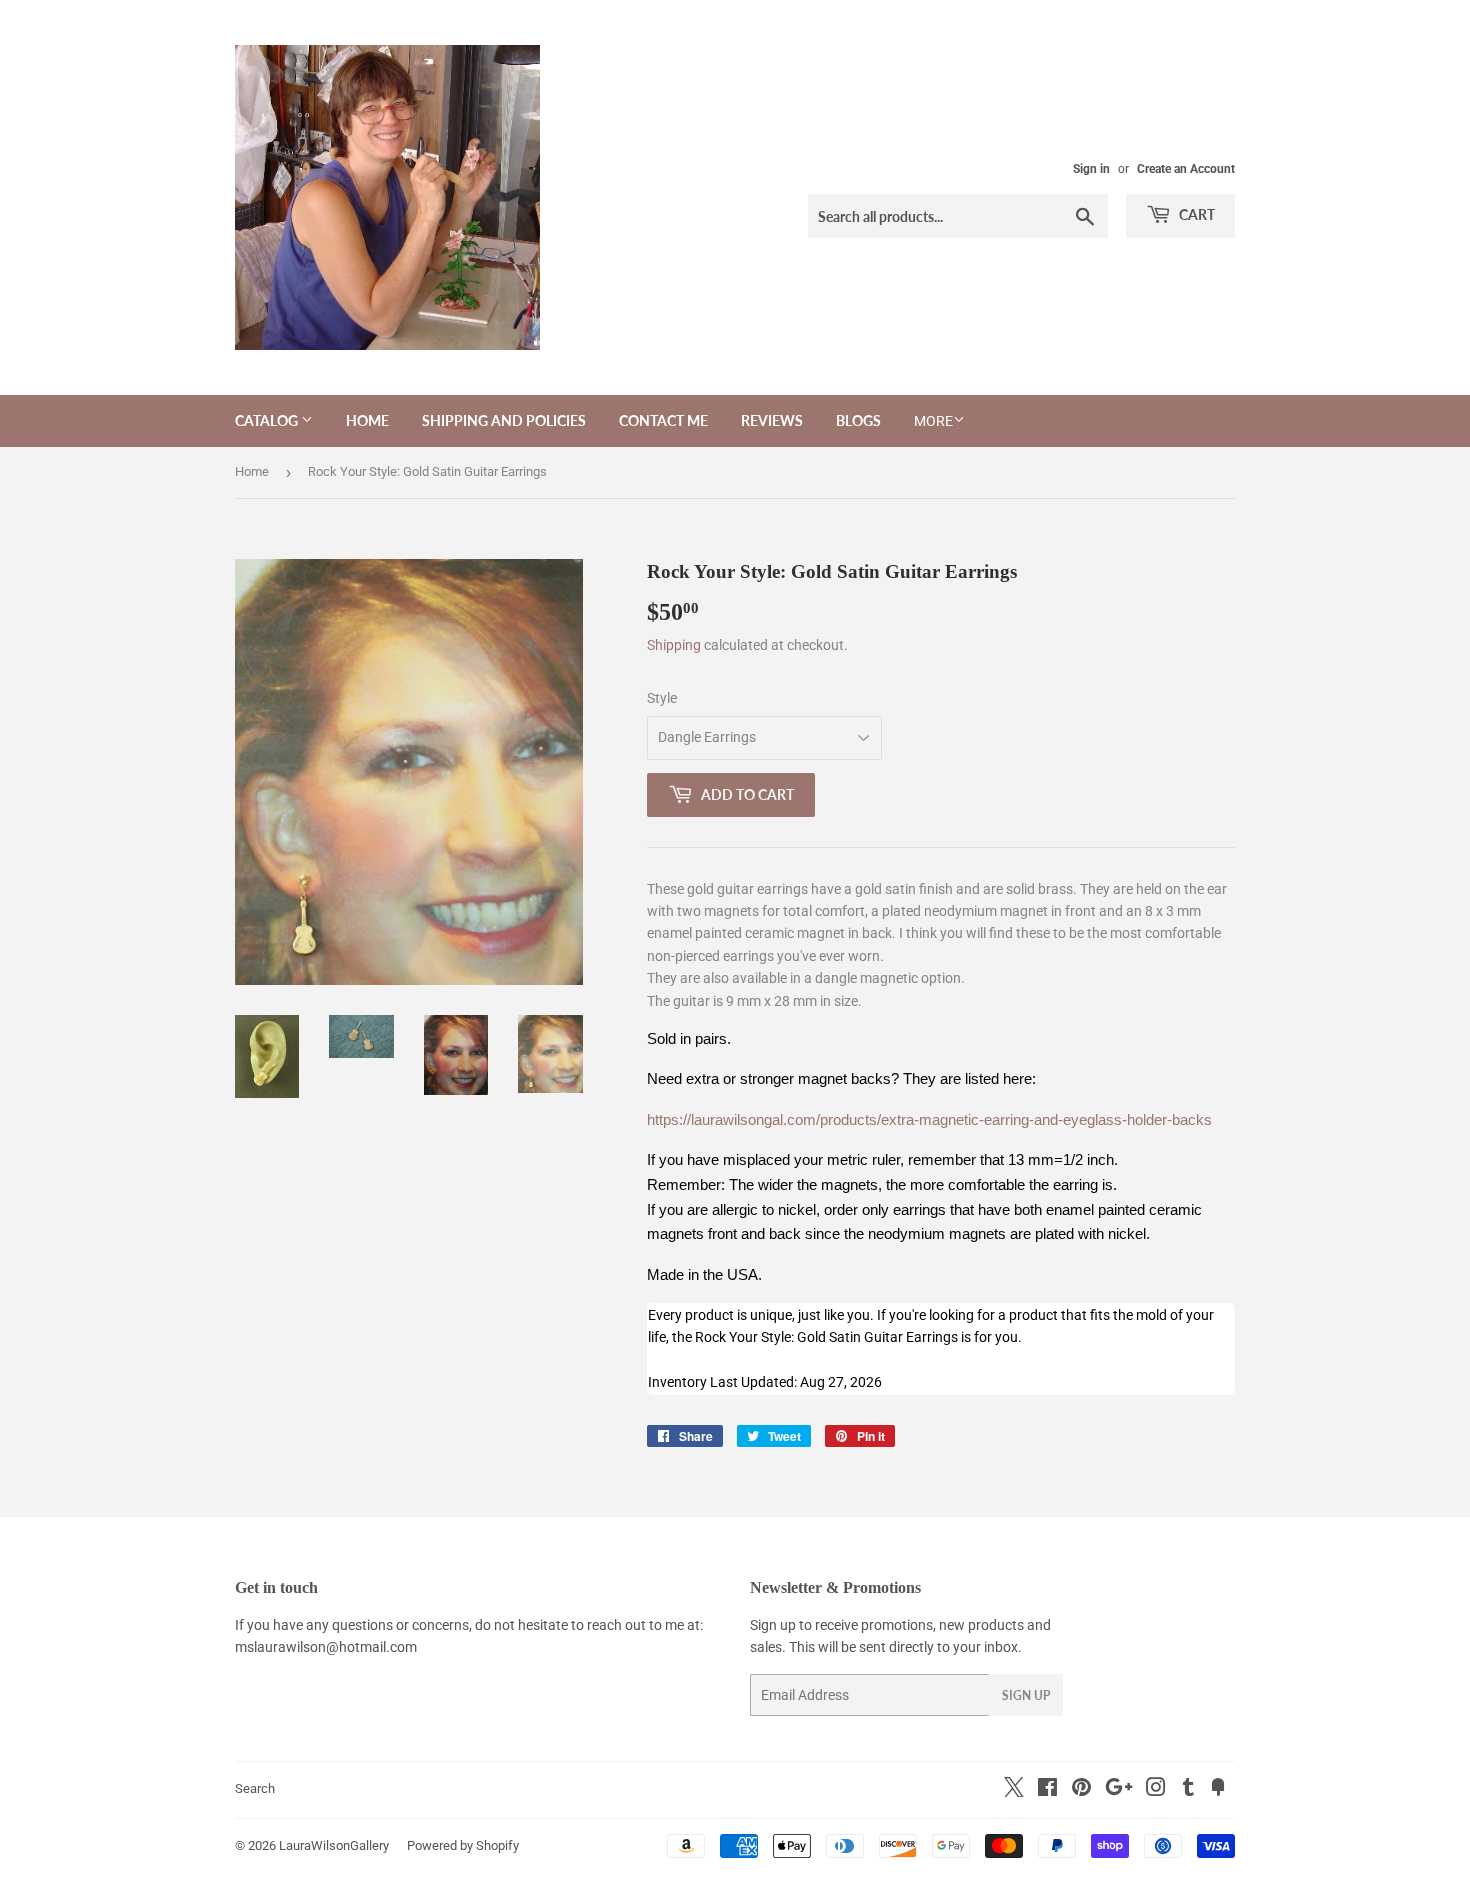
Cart (1195, 214)
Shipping (674, 645)
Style (662, 698)
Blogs (858, 420)
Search (255, 1788)
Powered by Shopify (463, 1845)
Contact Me (663, 420)
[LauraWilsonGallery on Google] (1119, 1790)
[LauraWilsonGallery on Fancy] (1218, 1790)
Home (367, 420)
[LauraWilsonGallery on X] (1014, 1792)
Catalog (268, 420)
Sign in (1091, 169)
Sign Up (1026, 1695)
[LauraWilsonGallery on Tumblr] (1188, 1790)
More (933, 421)
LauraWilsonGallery (334, 1845)
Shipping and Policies (504, 420)
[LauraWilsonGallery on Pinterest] (1081, 1790)
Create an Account (1186, 169)
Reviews (772, 420)
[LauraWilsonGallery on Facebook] (1047, 1790)
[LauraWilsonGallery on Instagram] (1156, 1790)
